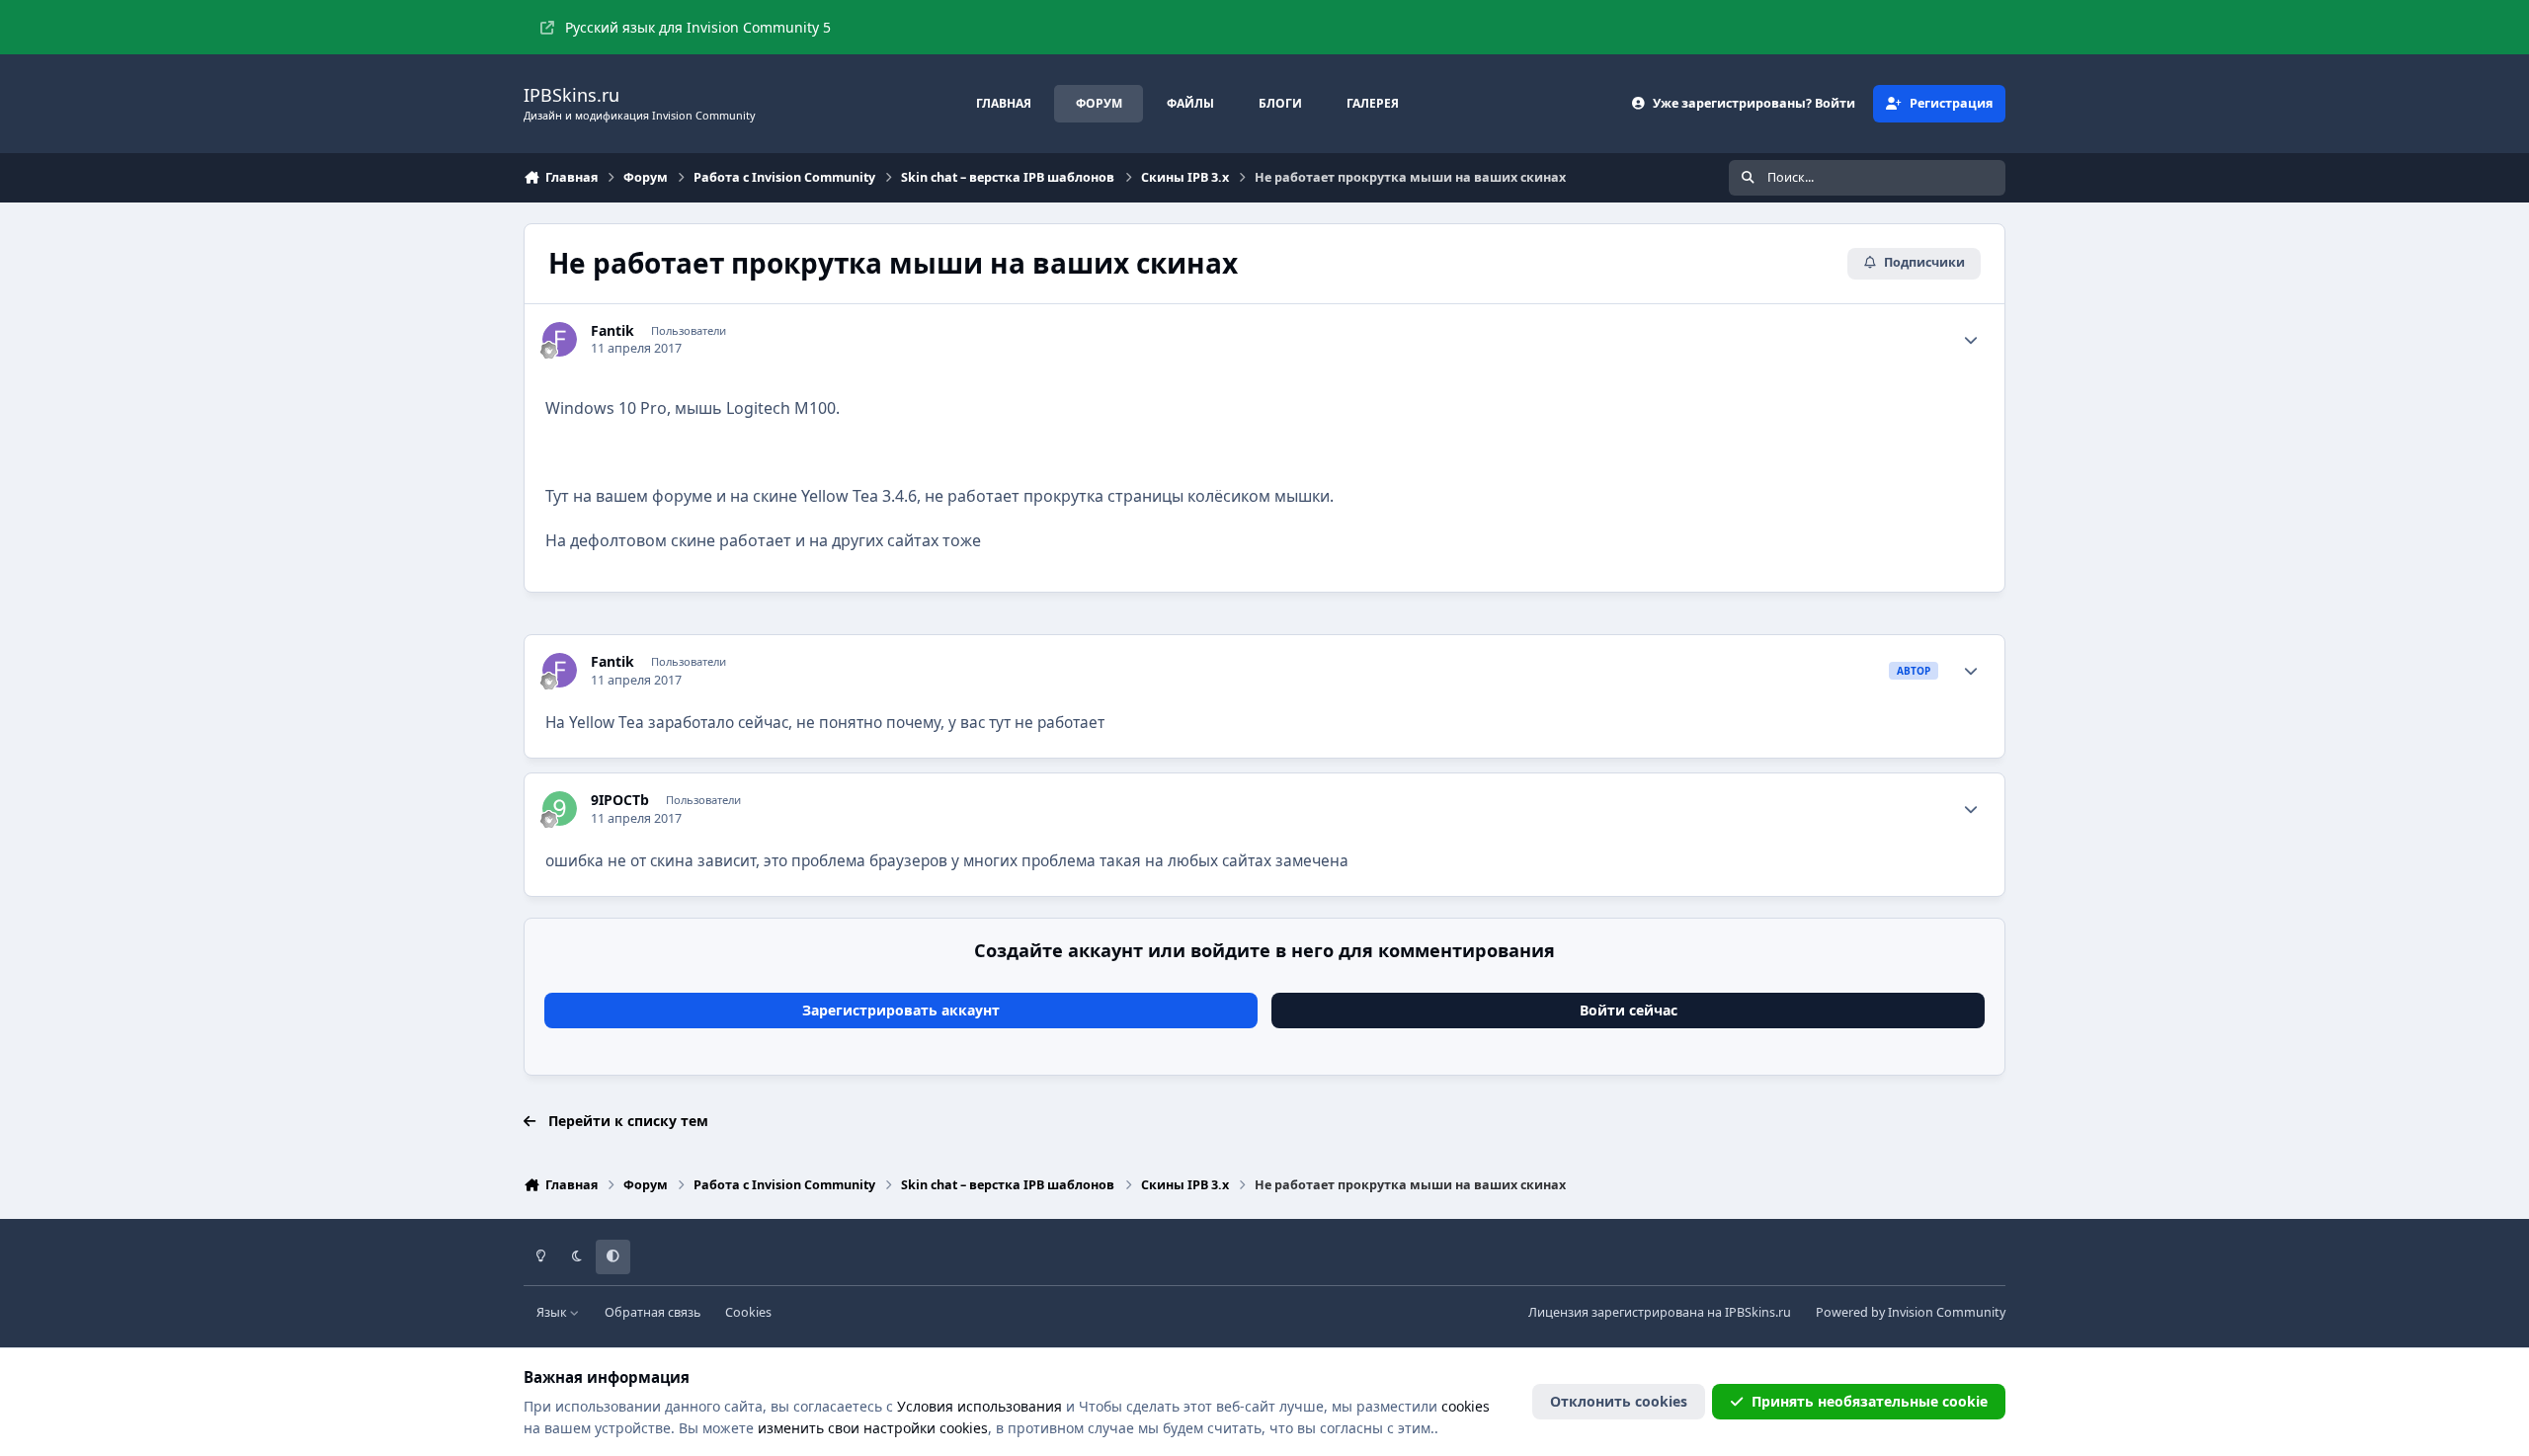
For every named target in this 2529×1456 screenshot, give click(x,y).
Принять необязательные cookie (1870, 1401)
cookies (1466, 1406)
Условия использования (979, 1406)
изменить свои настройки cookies (873, 1428)
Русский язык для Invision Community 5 (698, 27)
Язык (553, 1312)
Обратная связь (653, 1312)
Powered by (1911, 1312)
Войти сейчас (1629, 1010)
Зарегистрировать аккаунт (901, 1010)
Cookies (748, 1312)
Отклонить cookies (1619, 1401)
